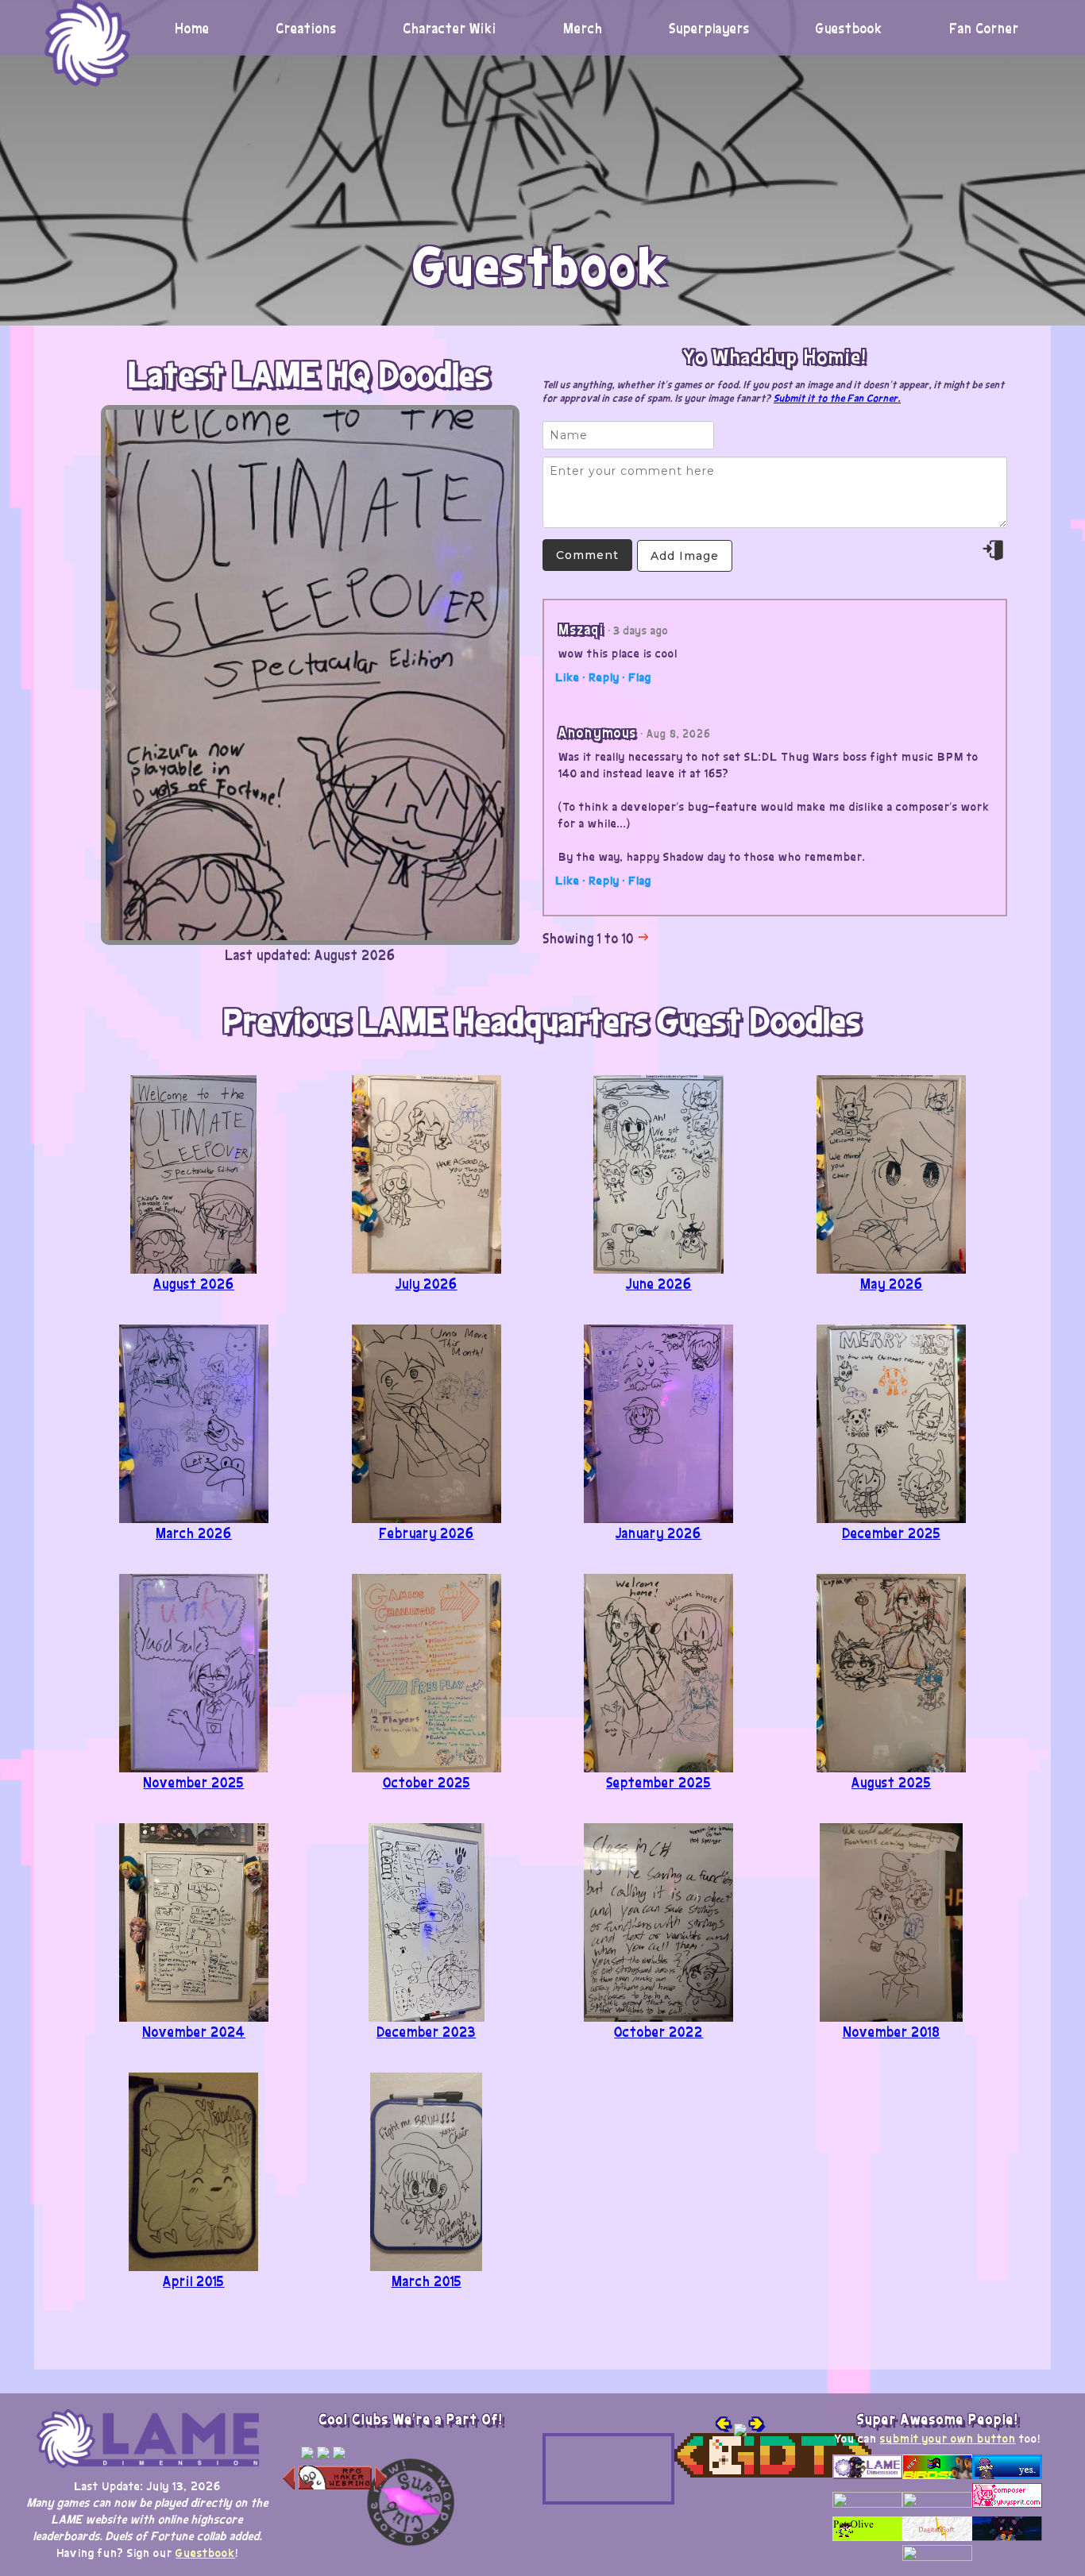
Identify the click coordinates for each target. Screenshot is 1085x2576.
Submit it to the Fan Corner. (837, 397)
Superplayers (709, 28)
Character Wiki (450, 28)
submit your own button (948, 2438)
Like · (570, 677)
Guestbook (849, 28)
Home (192, 28)
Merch (583, 28)
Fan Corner (984, 28)
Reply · (607, 677)
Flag (640, 677)
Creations (306, 28)
